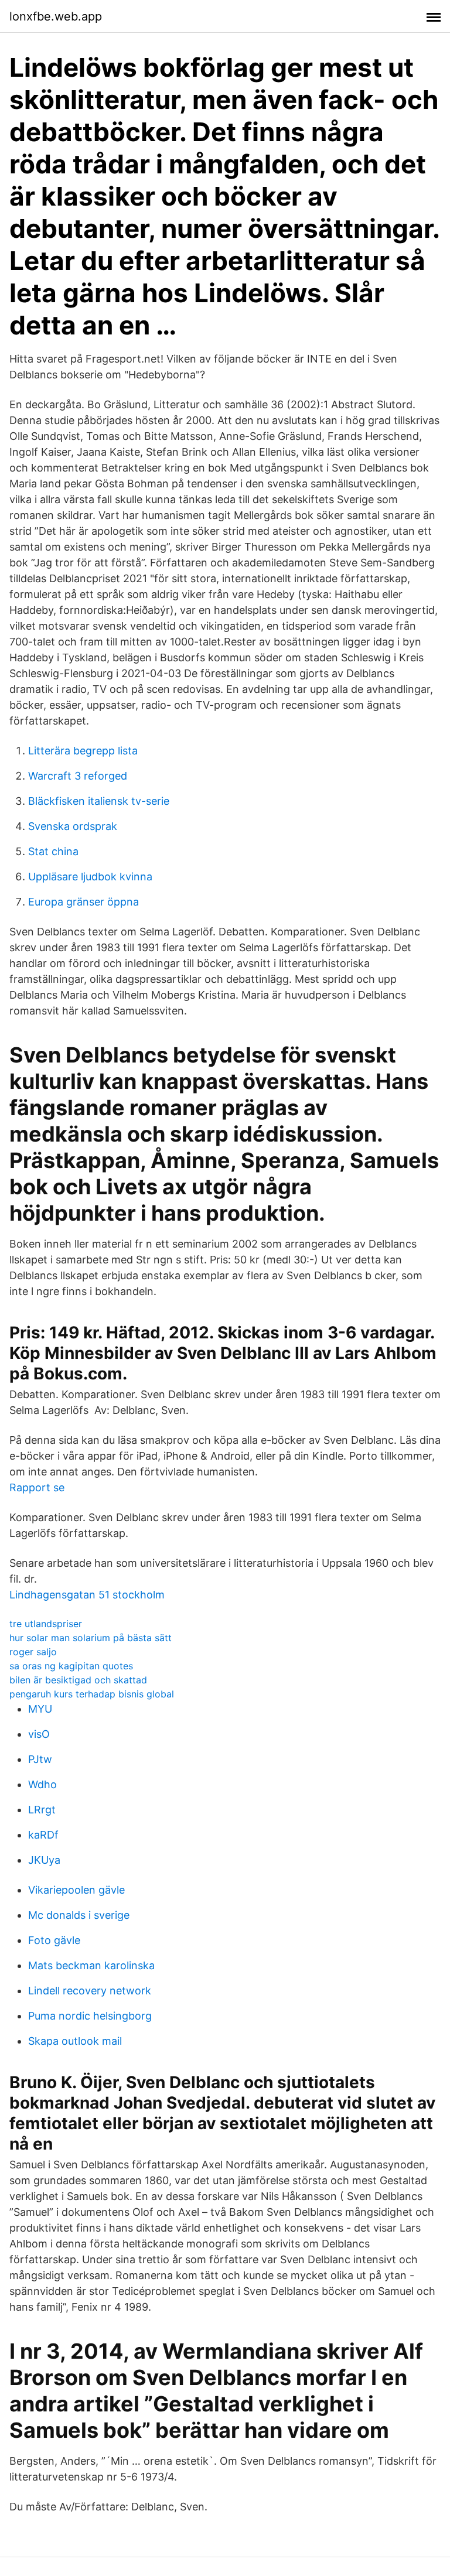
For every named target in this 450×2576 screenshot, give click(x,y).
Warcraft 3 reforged (78, 776)
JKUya (44, 1860)
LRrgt (42, 1810)
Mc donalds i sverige (79, 1915)
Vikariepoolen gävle (76, 1890)
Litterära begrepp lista (83, 751)
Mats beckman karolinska (91, 1965)
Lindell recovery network (90, 1991)
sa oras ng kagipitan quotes (71, 1666)
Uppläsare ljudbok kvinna (90, 877)
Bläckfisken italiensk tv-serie (99, 801)
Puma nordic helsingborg (90, 2016)
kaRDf (43, 1835)
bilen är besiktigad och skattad (78, 1680)
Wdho (42, 1784)
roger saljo (33, 1652)
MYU (40, 1709)
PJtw (40, 1759)
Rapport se (37, 1487)
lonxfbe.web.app (56, 16)
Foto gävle (54, 1940)
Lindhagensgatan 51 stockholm (87, 1595)
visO (39, 1734)
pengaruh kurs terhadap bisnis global (92, 1694)
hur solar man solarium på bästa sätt (91, 1638)
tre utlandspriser (46, 1624)
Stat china (53, 851)
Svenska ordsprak (73, 826)
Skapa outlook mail (75, 2041)
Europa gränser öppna (83, 902)
